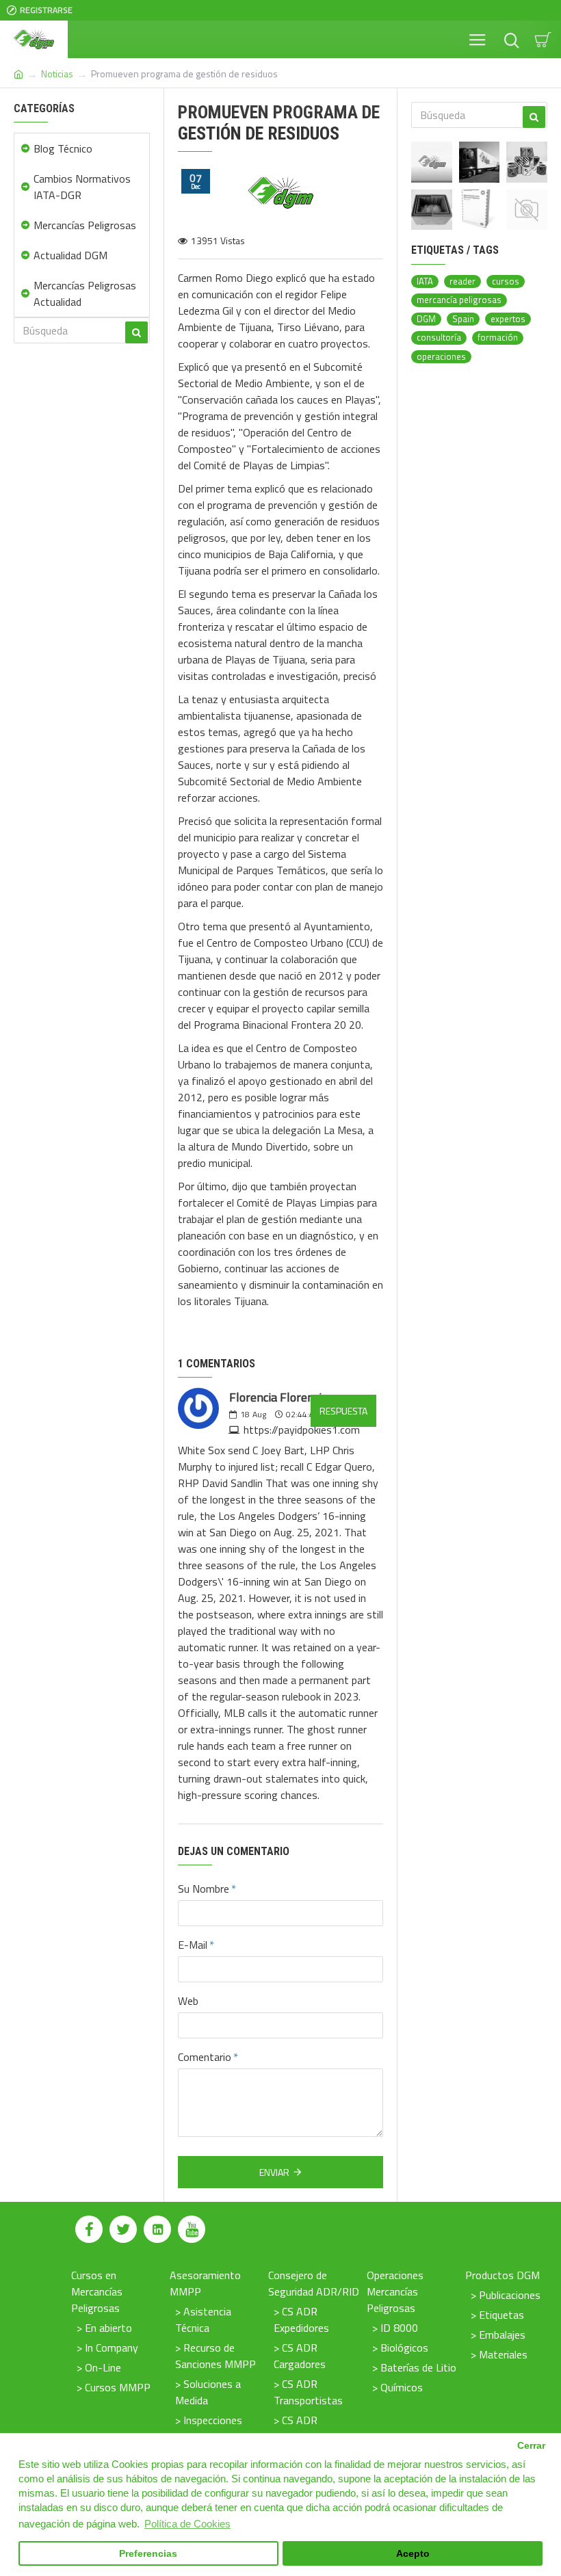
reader (462, 281)
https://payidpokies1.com (302, 1430)
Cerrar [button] (531, 2446)
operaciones (441, 357)
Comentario (205, 2057)
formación (498, 338)
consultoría (439, 338)
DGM (426, 319)
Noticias (57, 74)
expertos (508, 319)
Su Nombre (204, 1889)
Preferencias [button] (148, 2554)
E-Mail (193, 1945)
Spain (463, 319)
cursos (506, 281)
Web (188, 2001)
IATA (425, 281)
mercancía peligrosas (459, 300)
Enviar (274, 2172)
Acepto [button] (413, 2554)
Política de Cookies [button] (187, 2524)
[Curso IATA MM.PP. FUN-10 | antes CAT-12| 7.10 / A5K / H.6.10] (527, 210)
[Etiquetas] (527, 162)
